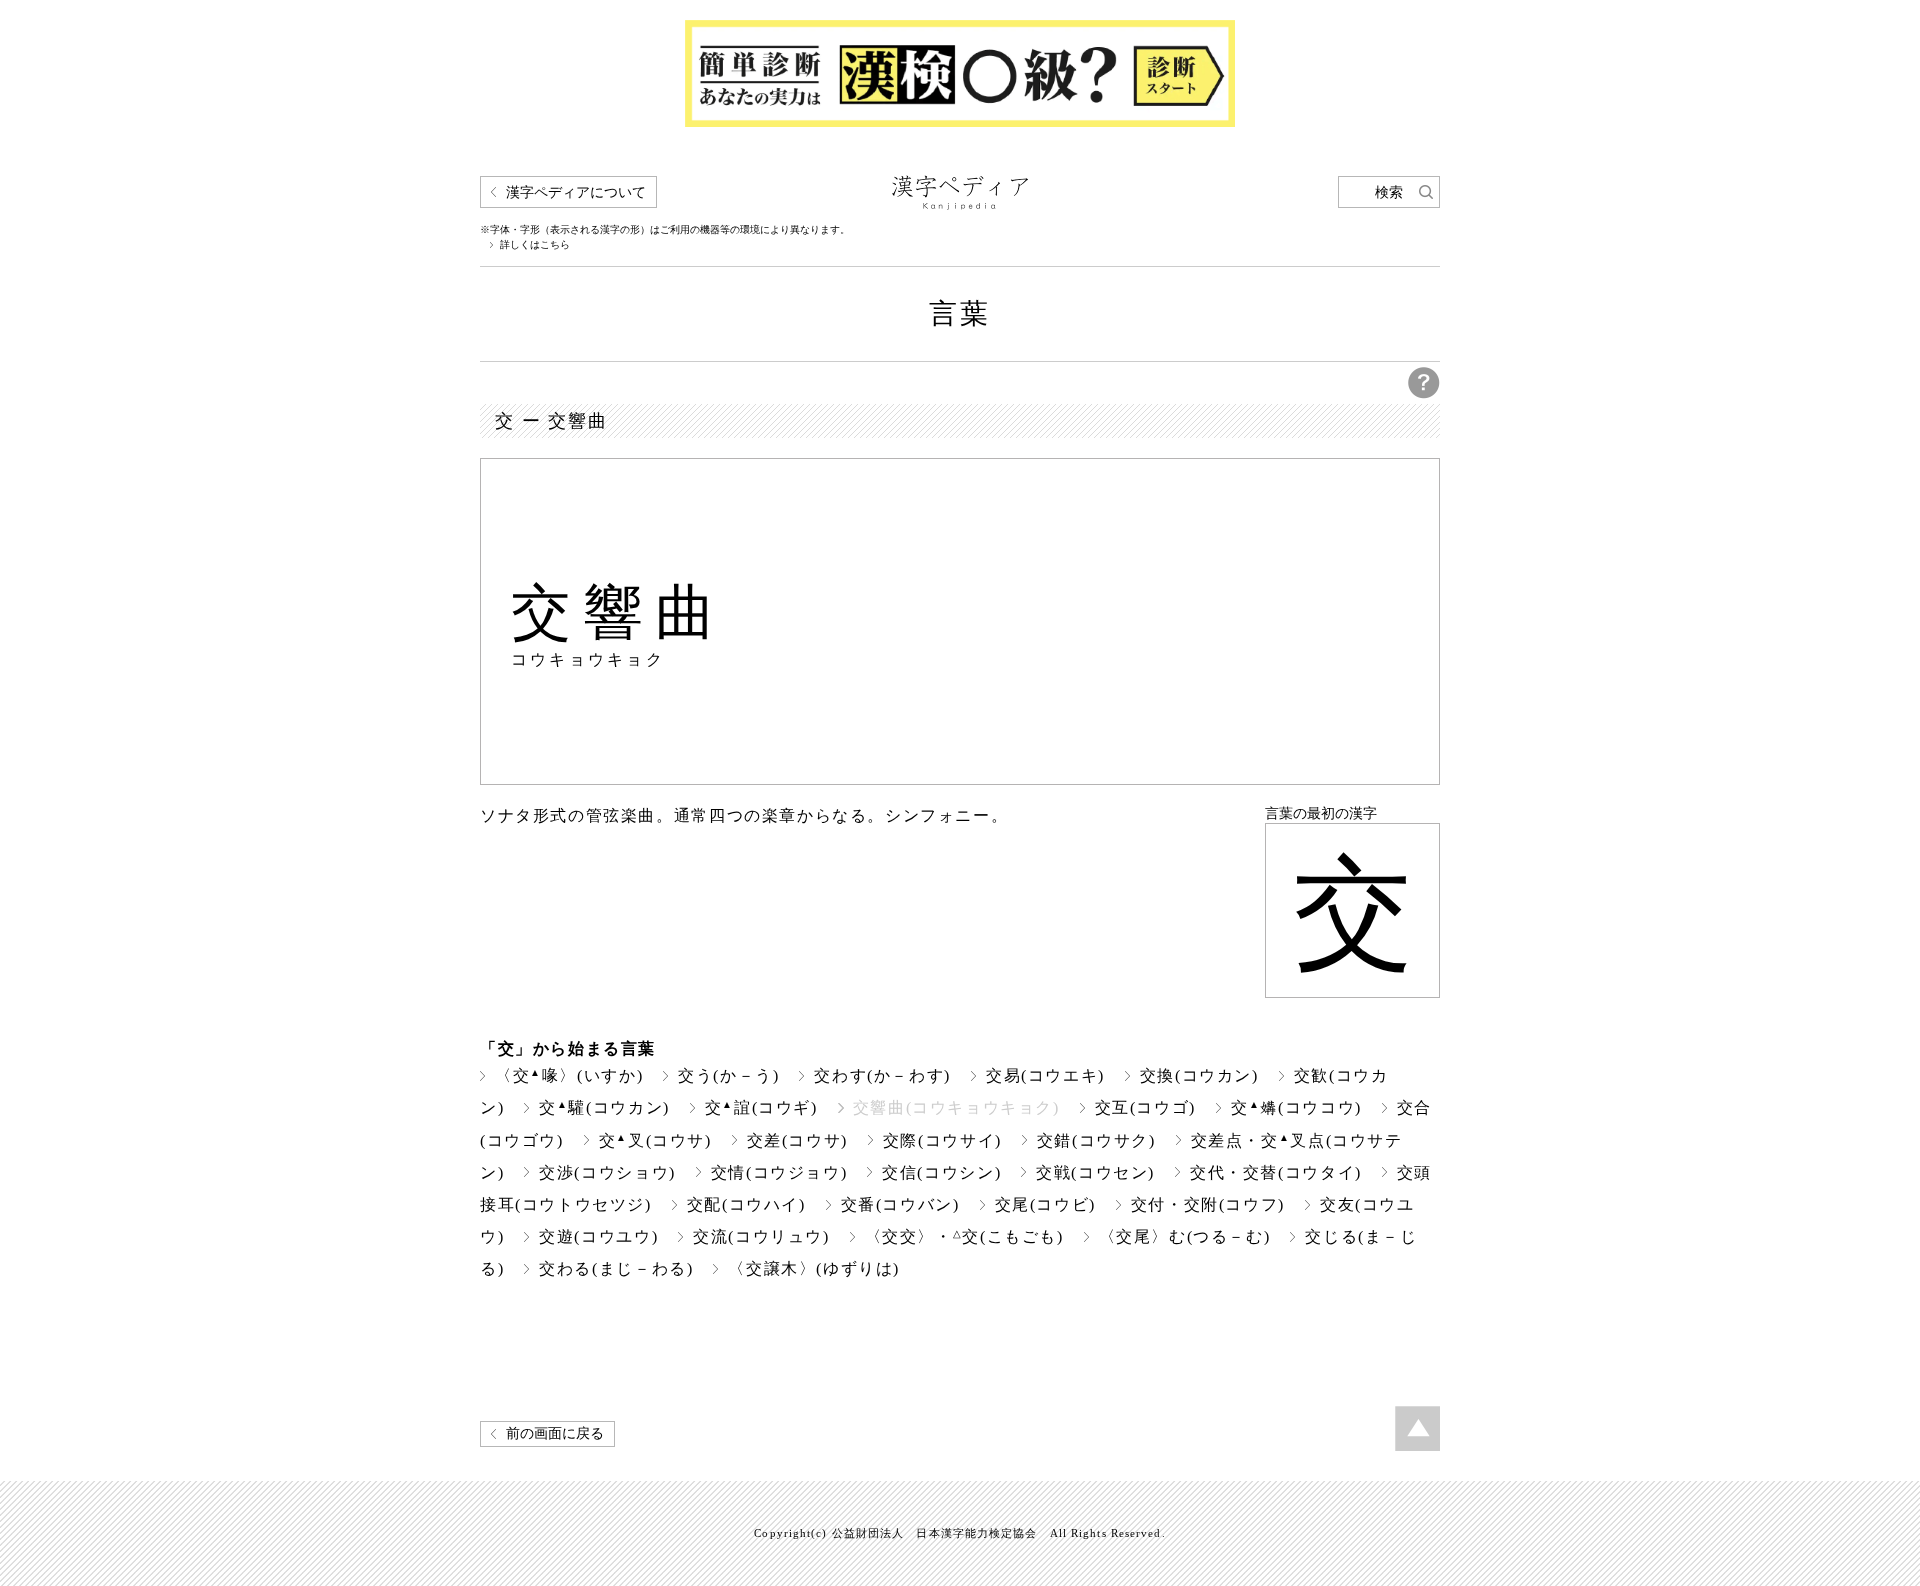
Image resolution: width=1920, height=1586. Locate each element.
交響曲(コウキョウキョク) (956, 1107)
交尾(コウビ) (1045, 1204)
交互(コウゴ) (1145, 1107)
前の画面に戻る (555, 1433)
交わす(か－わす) (882, 1075)
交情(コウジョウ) (779, 1172)
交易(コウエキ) (1045, 1075)
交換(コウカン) (1199, 1075)
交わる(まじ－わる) (616, 1268)
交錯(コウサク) (1096, 1140)
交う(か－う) (728, 1075)
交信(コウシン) (941, 1172)
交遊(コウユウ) (598, 1236)
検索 (1389, 192)
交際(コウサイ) (942, 1140)
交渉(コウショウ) (607, 1172)
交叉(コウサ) (655, 1140)
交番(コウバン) (900, 1204)
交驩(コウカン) (604, 1107)
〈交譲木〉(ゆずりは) (814, 1268)
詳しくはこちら (535, 245)
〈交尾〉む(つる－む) (1185, 1236)
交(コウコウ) (1296, 1107)
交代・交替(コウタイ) (1276, 1172)
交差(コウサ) (797, 1140)
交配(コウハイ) (746, 1204)
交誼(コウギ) (761, 1107)
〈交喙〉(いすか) (569, 1075)
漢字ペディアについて (576, 192)
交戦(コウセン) (1095, 1172)
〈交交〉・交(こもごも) (964, 1236)
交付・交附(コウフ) (1208, 1204)
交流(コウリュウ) (761, 1236)
